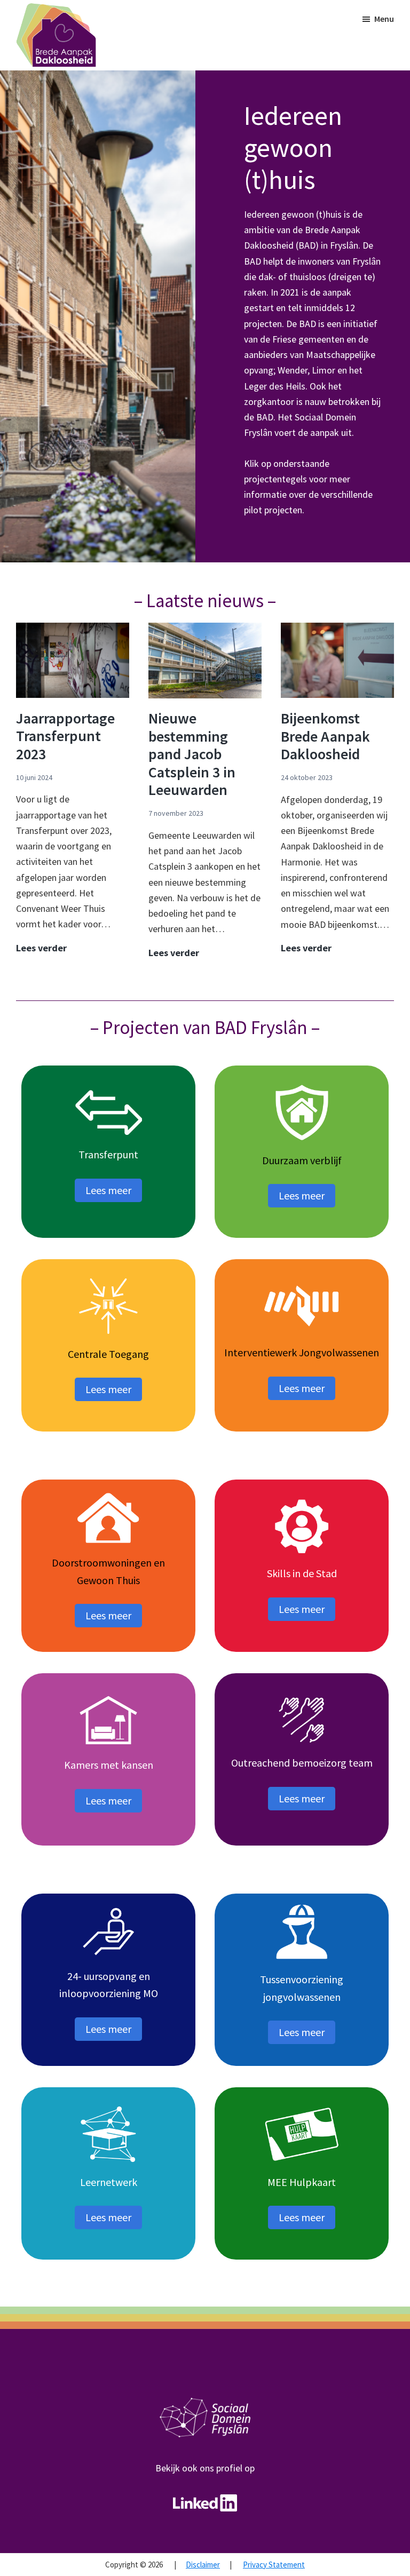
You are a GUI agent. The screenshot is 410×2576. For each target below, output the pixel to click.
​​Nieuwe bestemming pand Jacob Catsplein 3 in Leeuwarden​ (192, 754)
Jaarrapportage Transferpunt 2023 (65, 736)
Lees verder (41, 948)
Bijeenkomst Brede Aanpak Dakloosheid (325, 736)
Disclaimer (203, 2565)
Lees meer (108, 1190)
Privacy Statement (274, 2565)
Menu (384, 19)
